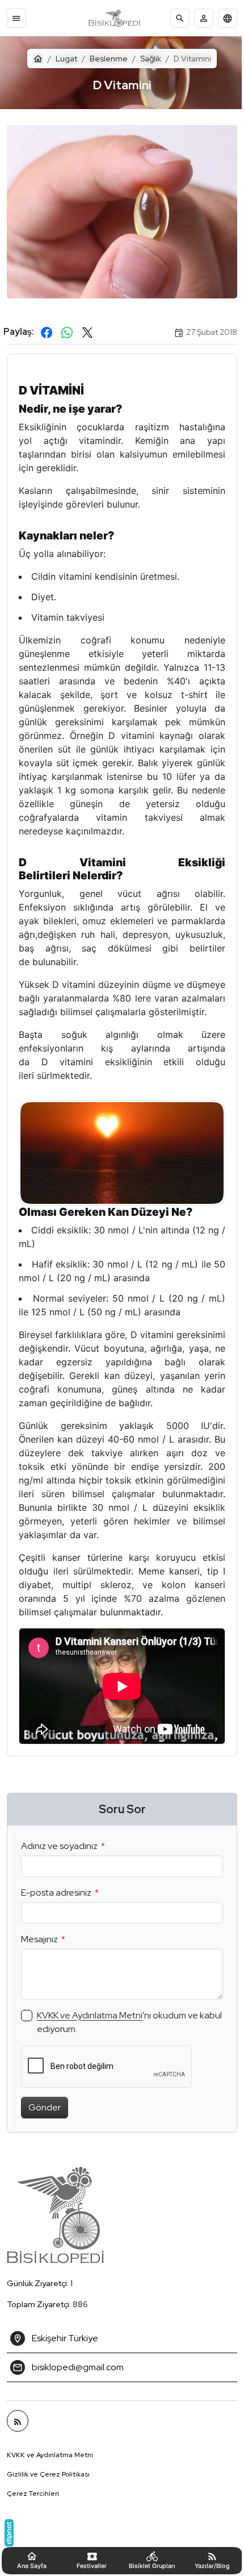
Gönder (45, 2119)
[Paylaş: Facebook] (47, 326)
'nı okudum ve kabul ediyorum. (117, 2033)
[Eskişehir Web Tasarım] (9, 2533)
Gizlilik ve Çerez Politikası (48, 2486)
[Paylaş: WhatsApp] (67, 326)
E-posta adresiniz (56, 1904)
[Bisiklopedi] (114, 18)
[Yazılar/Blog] (18, 2433)
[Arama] (180, 18)
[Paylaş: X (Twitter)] (87, 326)
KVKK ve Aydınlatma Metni (90, 2027)
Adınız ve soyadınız (59, 1857)
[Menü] (16, 18)
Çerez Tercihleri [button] (33, 2506)
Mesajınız (39, 1950)
